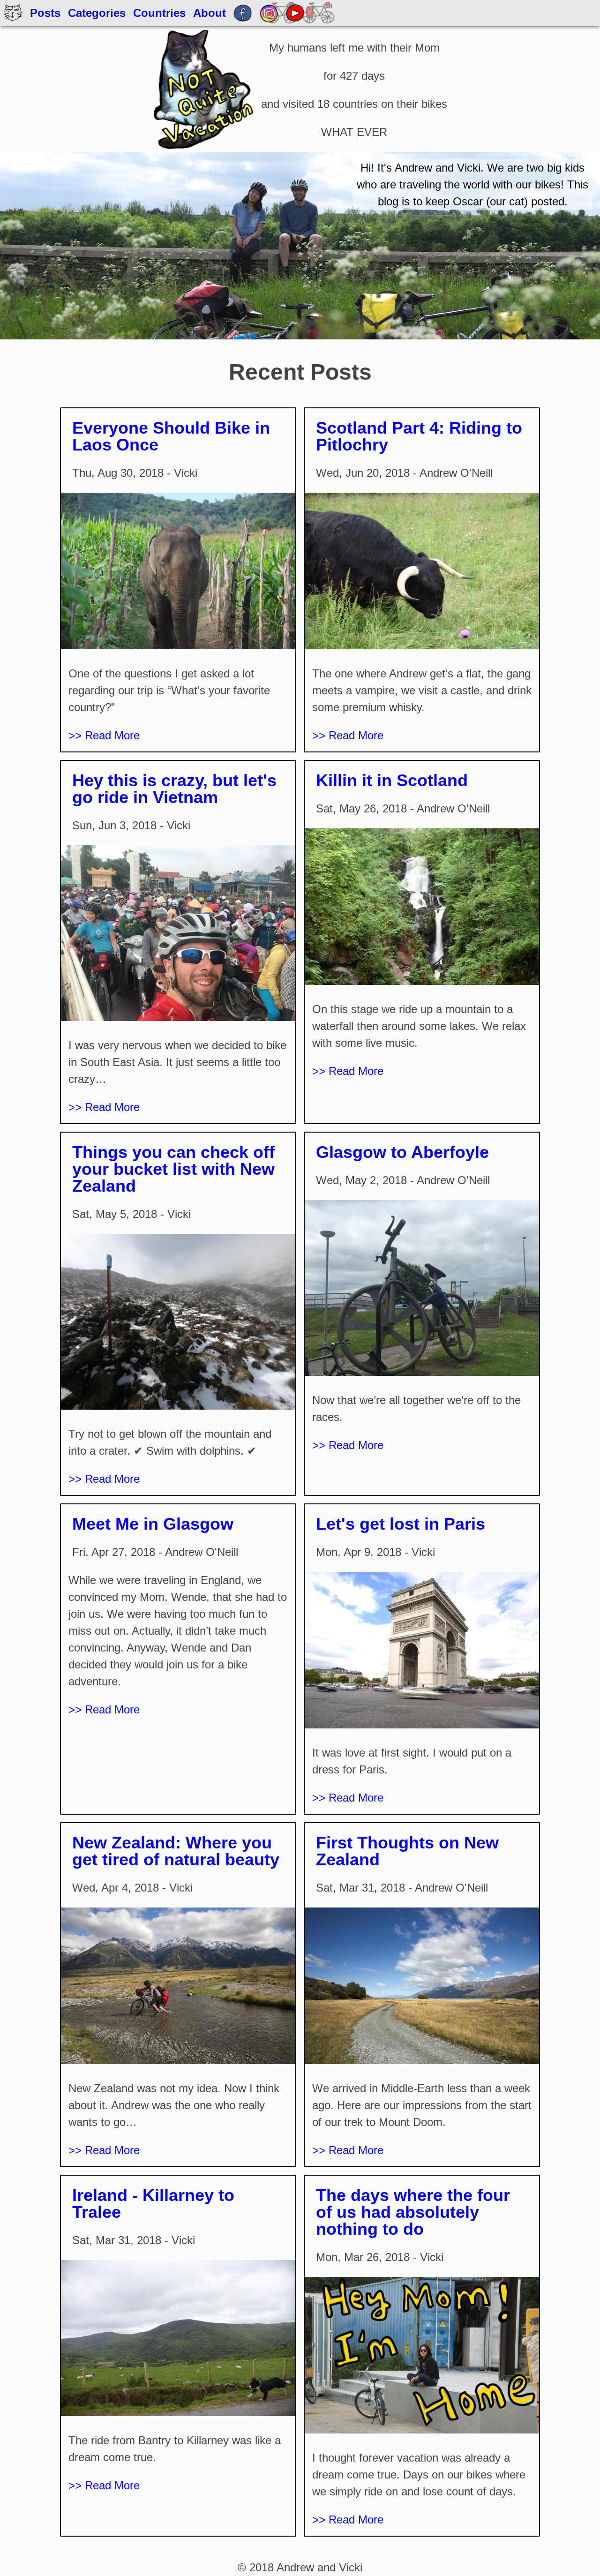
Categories (97, 13)
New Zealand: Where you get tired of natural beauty (176, 1851)
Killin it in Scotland (392, 780)
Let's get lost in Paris (401, 1524)
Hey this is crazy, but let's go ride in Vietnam (174, 789)
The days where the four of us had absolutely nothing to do (413, 2212)
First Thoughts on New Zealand (407, 1851)
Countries (159, 13)
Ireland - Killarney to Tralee (153, 2204)
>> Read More (104, 735)
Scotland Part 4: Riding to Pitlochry (419, 436)
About (210, 13)
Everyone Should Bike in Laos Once (171, 436)
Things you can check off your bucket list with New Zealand (173, 1169)
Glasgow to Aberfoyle (402, 1152)
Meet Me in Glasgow (153, 1524)
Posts (45, 13)
